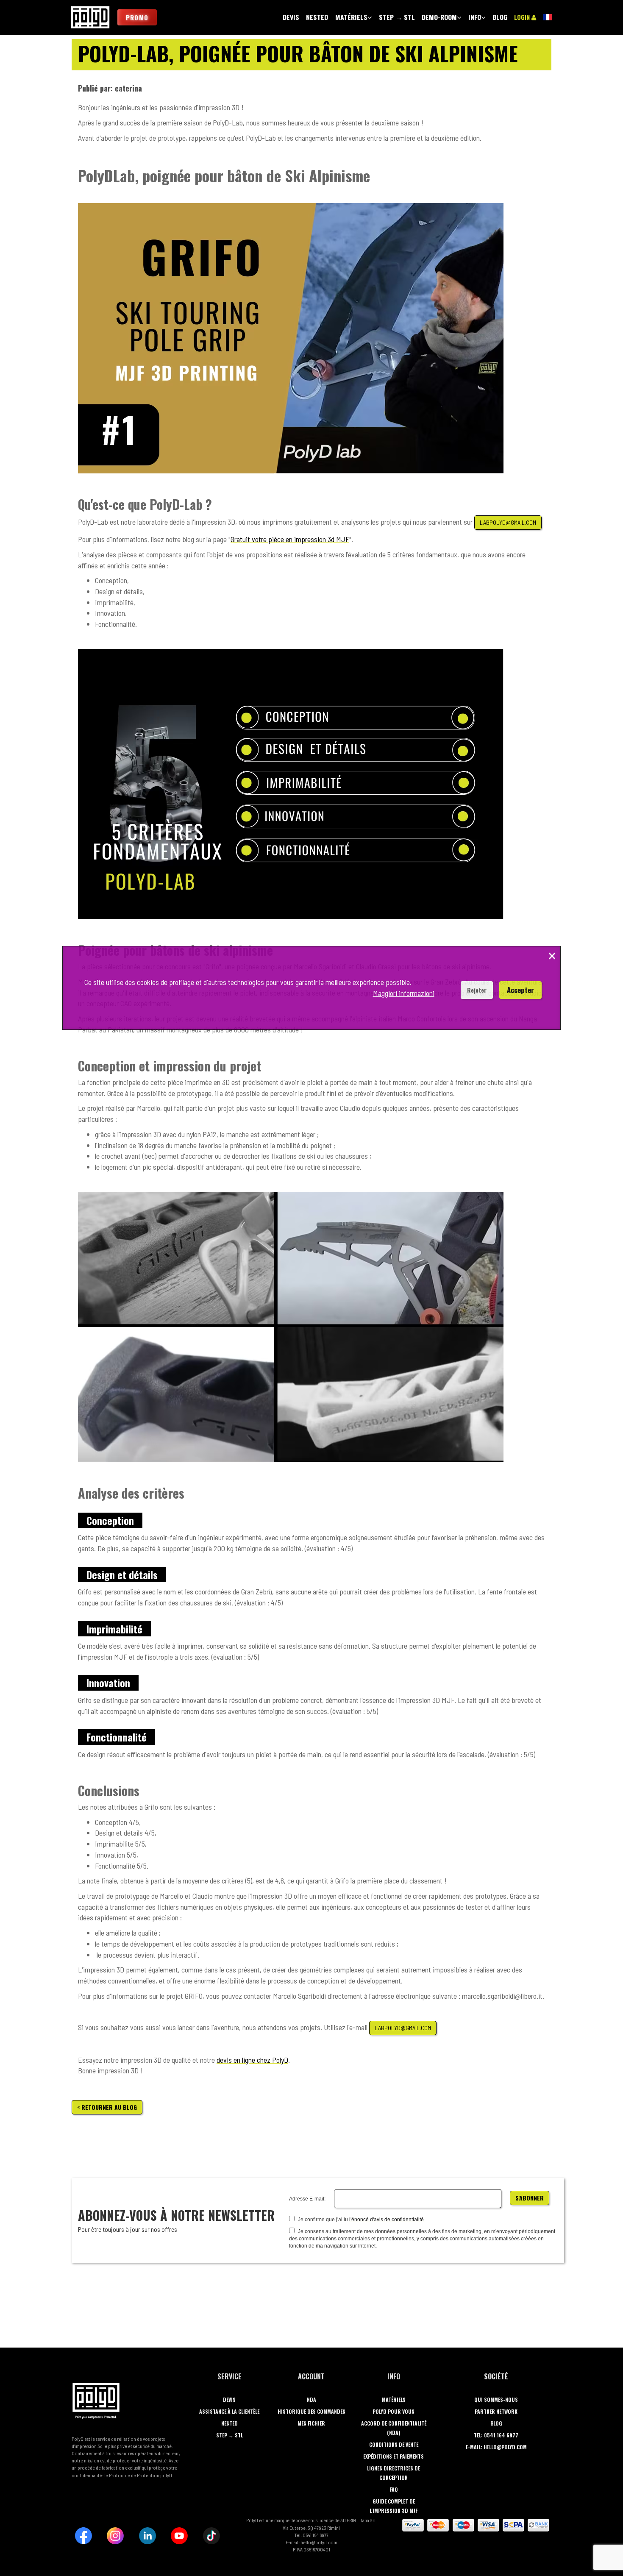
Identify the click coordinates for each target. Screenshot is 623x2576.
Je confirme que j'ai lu (322, 2220)
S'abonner (530, 2198)
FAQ (394, 2489)
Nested (229, 2423)
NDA (311, 2399)
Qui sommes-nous (496, 2399)
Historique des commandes (311, 2411)
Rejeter (477, 990)
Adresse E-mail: (307, 2199)
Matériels (394, 2399)
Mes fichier (311, 2423)
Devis (229, 2399)
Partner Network (496, 2411)
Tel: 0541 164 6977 (496, 2435)
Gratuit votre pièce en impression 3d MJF (290, 539)
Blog (496, 2423)
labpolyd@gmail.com (508, 522)
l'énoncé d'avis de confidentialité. (387, 2220)
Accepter (520, 990)
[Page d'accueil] (90, 17)
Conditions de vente (394, 2444)
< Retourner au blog (107, 2107)
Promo (137, 17)
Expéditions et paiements (394, 2456)
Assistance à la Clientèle (229, 2411)
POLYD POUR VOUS (394, 2411)
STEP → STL (229, 2435)
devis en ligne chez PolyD (252, 2060)
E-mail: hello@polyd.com (496, 2447)
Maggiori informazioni (404, 993)
